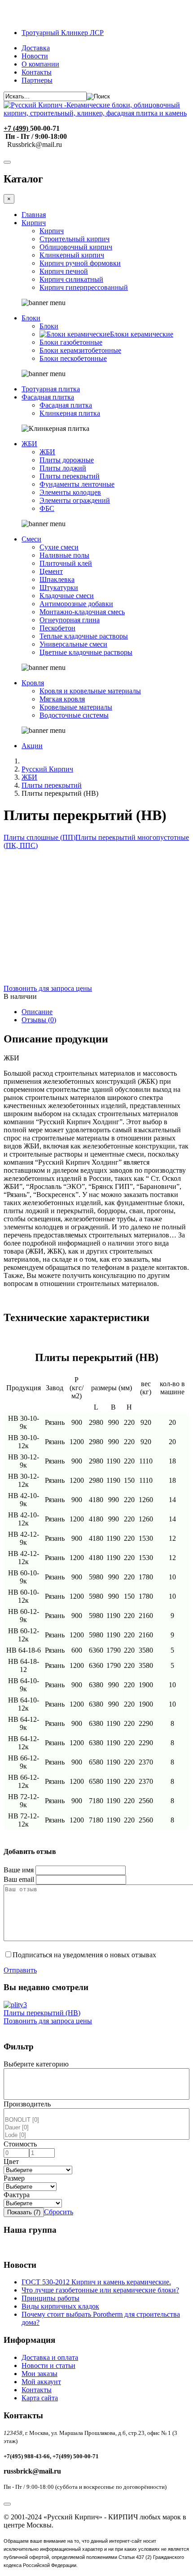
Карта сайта (40, 2398)
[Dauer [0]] (96, 2128)
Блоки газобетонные (71, 342)
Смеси (31, 539)
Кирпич (34, 223)
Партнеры (37, 80)
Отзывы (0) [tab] (39, 1020)
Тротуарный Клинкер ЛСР (63, 33)
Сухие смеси (59, 547)
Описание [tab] (37, 1012)
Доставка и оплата (50, 2357)
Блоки (31, 318)
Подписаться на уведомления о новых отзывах (84, 1955)
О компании (40, 64)
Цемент (51, 571)
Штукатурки (59, 587)
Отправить (20, 1970)
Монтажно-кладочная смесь (82, 612)
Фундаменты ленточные (77, 484)
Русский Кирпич (47, 769)
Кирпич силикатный (71, 279)
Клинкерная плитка (70, 413)
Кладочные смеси (67, 596)
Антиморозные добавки (76, 604)
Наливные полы (64, 555)
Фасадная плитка (48, 397)
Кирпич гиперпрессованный (84, 287)
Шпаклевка (57, 579)
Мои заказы (39, 2374)
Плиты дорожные (67, 460)
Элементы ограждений (75, 500)
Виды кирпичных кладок (60, 2306)
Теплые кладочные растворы (84, 636)
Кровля (33, 683)
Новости (35, 56)
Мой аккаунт (41, 2382)
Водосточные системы (74, 715)
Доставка (36, 48)
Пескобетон (57, 628)
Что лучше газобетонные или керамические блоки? (100, 2290)
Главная (34, 215)
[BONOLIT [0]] (96, 2120)
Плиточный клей (66, 563)
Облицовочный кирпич (76, 247)
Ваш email (19, 1879)
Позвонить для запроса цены (48, 988)
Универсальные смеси (73, 644)
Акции (32, 746)
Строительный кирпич (75, 239)
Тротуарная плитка (51, 389)
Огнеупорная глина (70, 620)
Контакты (37, 72)
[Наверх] (7, 2504)
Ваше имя (19, 1870)
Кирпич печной (64, 271)
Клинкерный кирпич (72, 255)
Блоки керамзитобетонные (80, 350)
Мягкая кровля (62, 699)
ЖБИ (29, 444)
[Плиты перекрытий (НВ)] (15, 2005)
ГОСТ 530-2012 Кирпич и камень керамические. (96, 2282)
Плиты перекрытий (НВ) (42, 2013)
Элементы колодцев (70, 492)
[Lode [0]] (96, 2135)
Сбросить (59, 2212)
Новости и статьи (48, 2365)
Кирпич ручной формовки (80, 263)
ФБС (47, 508)
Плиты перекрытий (70, 476)
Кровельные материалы (76, 707)
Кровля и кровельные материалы (90, 691)
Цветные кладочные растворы (86, 652)
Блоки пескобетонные (73, 358)
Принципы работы (50, 2298)
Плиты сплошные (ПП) (39, 837)
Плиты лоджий (63, 468)
